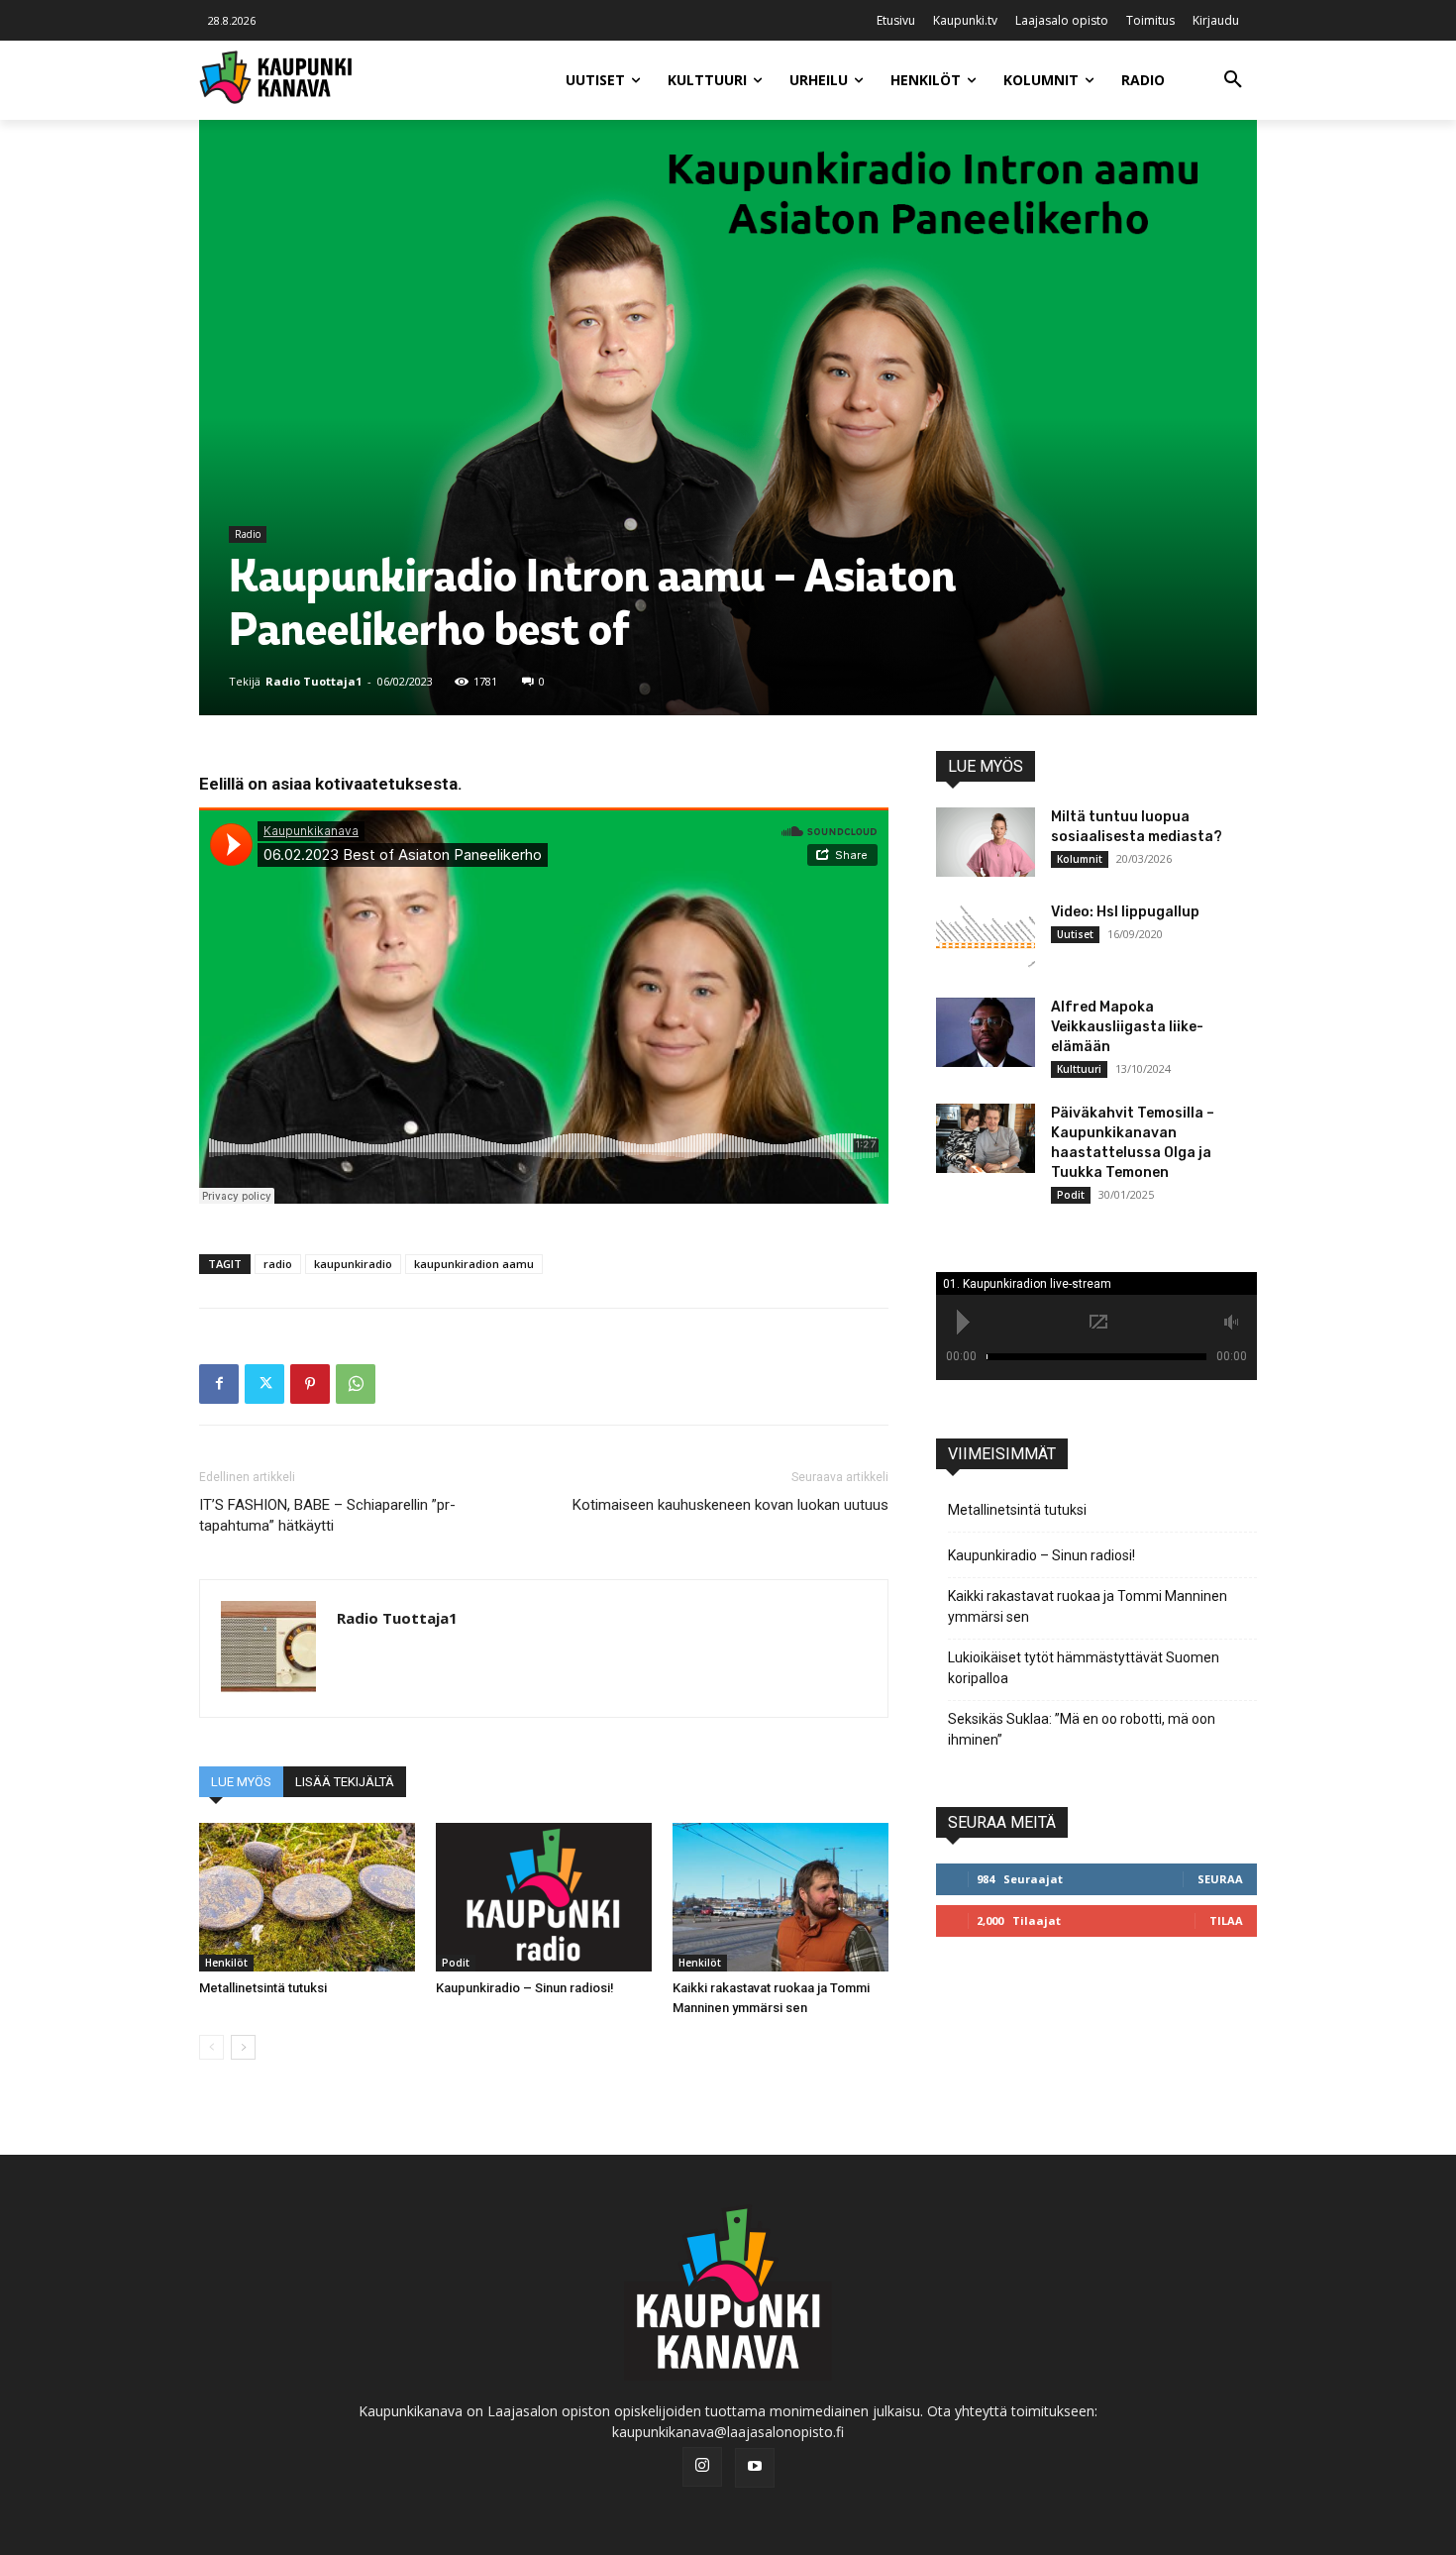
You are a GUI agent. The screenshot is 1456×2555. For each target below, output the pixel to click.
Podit (456, 1963)
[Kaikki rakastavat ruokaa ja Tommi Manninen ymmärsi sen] (780, 1897)
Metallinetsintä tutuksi (263, 1988)
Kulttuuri (1079, 1069)
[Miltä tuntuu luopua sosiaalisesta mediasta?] (986, 842)
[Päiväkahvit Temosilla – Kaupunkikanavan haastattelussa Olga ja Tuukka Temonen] (986, 1138)
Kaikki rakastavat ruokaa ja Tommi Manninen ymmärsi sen (1088, 1606)
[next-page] (243, 2047)
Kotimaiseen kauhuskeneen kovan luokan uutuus (730, 1505)
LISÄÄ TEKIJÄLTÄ (345, 1782)
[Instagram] (702, 2467)
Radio (248, 534)
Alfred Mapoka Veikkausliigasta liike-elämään (1127, 1027)
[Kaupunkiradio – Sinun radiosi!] (544, 1897)
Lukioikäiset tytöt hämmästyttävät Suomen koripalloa (1084, 1668)
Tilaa (1226, 1920)
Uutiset (1075, 934)
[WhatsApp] (356, 1384)
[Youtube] (755, 2468)
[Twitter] (264, 1384)
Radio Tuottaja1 (313, 681)
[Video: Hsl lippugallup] (986, 937)
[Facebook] (219, 1384)
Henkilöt (226, 1963)
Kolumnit (1080, 859)
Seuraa (1220, 1879)
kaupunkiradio (353, 1264)
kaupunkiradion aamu (474, 1264)
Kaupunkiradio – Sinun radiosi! (525, 1988)
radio (278, 1264)
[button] (1233, 80)
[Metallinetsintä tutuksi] (307, 1897)
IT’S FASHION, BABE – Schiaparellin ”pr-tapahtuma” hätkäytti (327, 1515)
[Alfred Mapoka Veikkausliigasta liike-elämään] (986, 1032)
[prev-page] (211, 2047)
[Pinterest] (310, 1384)
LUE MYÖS (241, 1782)
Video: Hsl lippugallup (1125, 912)
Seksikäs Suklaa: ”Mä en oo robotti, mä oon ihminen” (1082, 1729)
